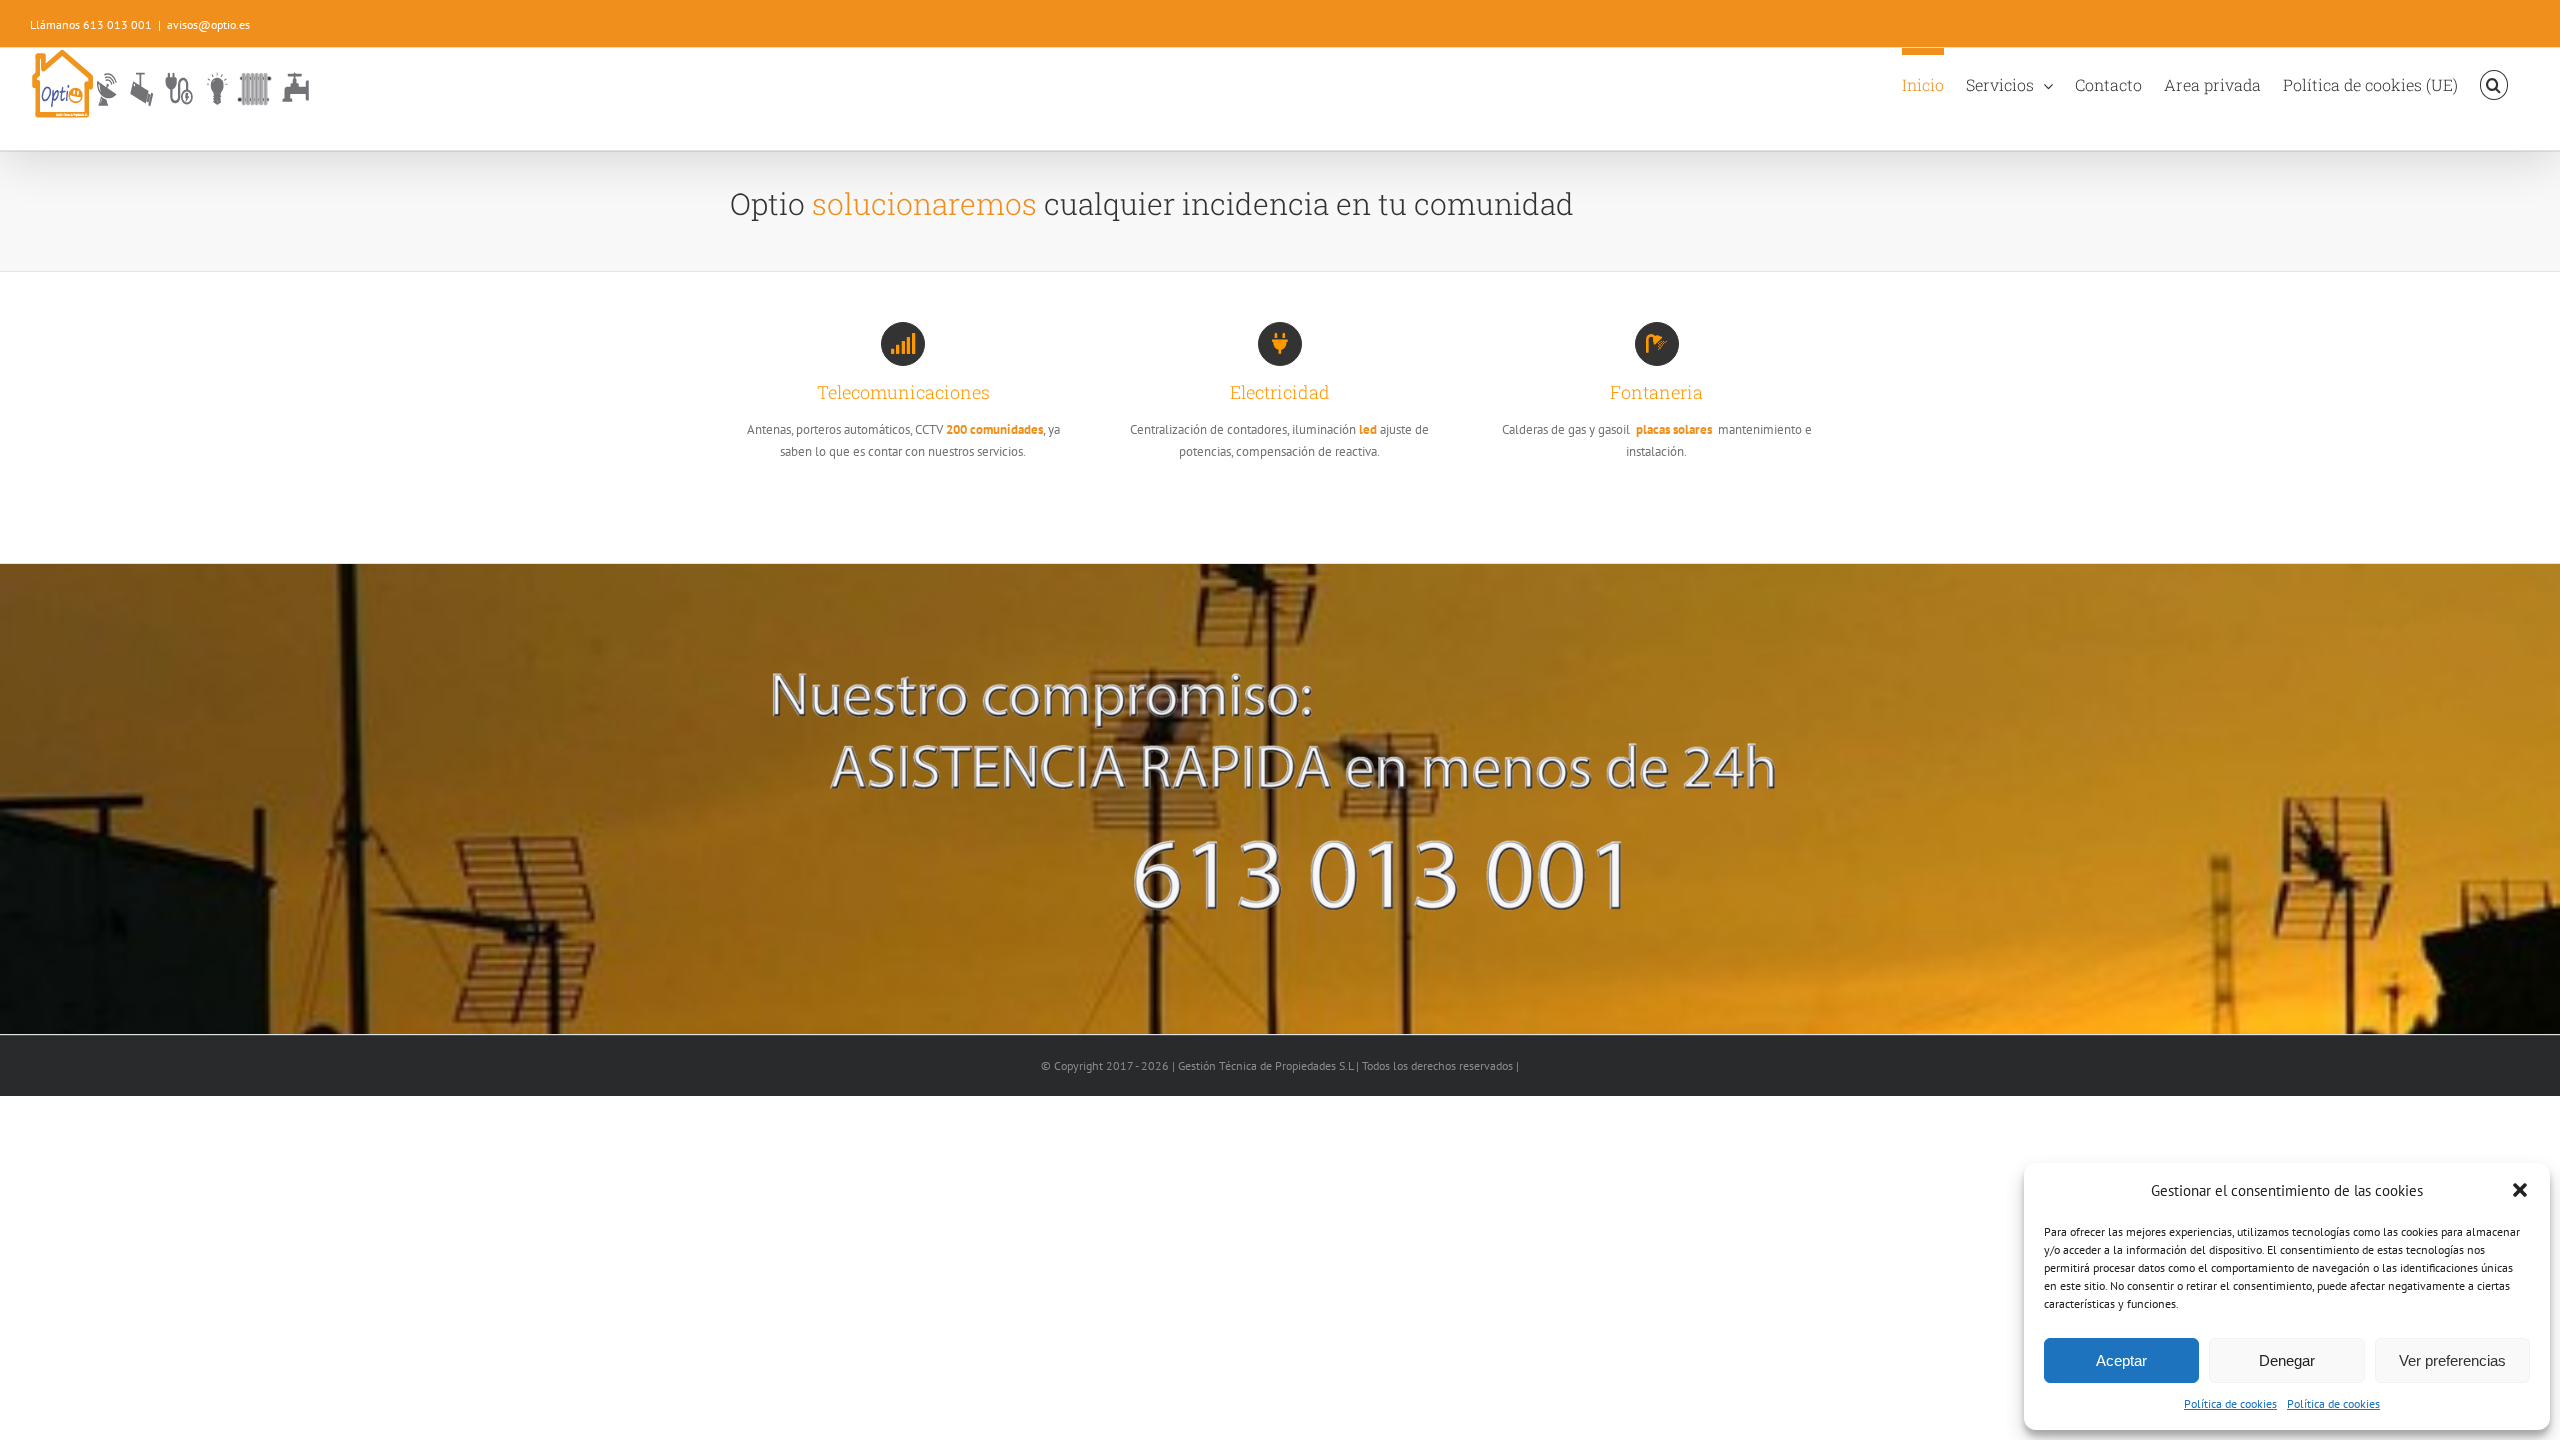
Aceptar (2121, 1360)
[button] (2520, 1190)
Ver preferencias (2452, 1360)
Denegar (2287, 1360)
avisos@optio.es (208, 24)
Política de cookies (2230, 1403)
